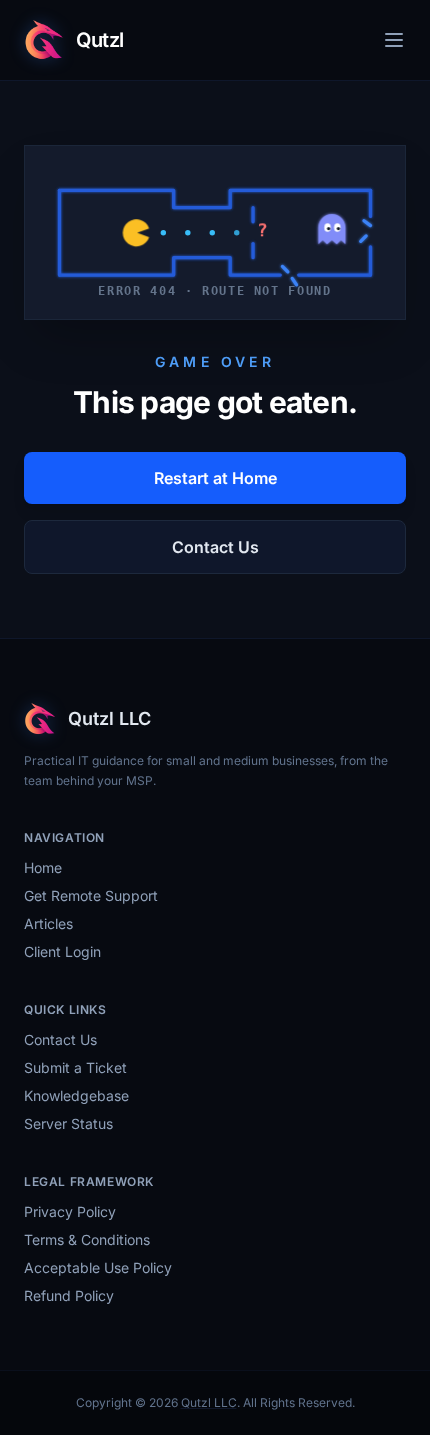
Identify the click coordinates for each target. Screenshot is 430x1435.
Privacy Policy (70, 1211)
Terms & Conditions (87, 1239)
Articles (48, 923)
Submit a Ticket (75, 1067)
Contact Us (215, 547)
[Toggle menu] (394, 40)
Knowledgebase (76, 1095)
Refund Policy (69, 1295)
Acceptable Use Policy (98, 1267)
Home (43, 867)
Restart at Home (215, 478)
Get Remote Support (91, 895)
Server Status (68, 1123)
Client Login (62, 951)
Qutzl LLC (209, 1402)
